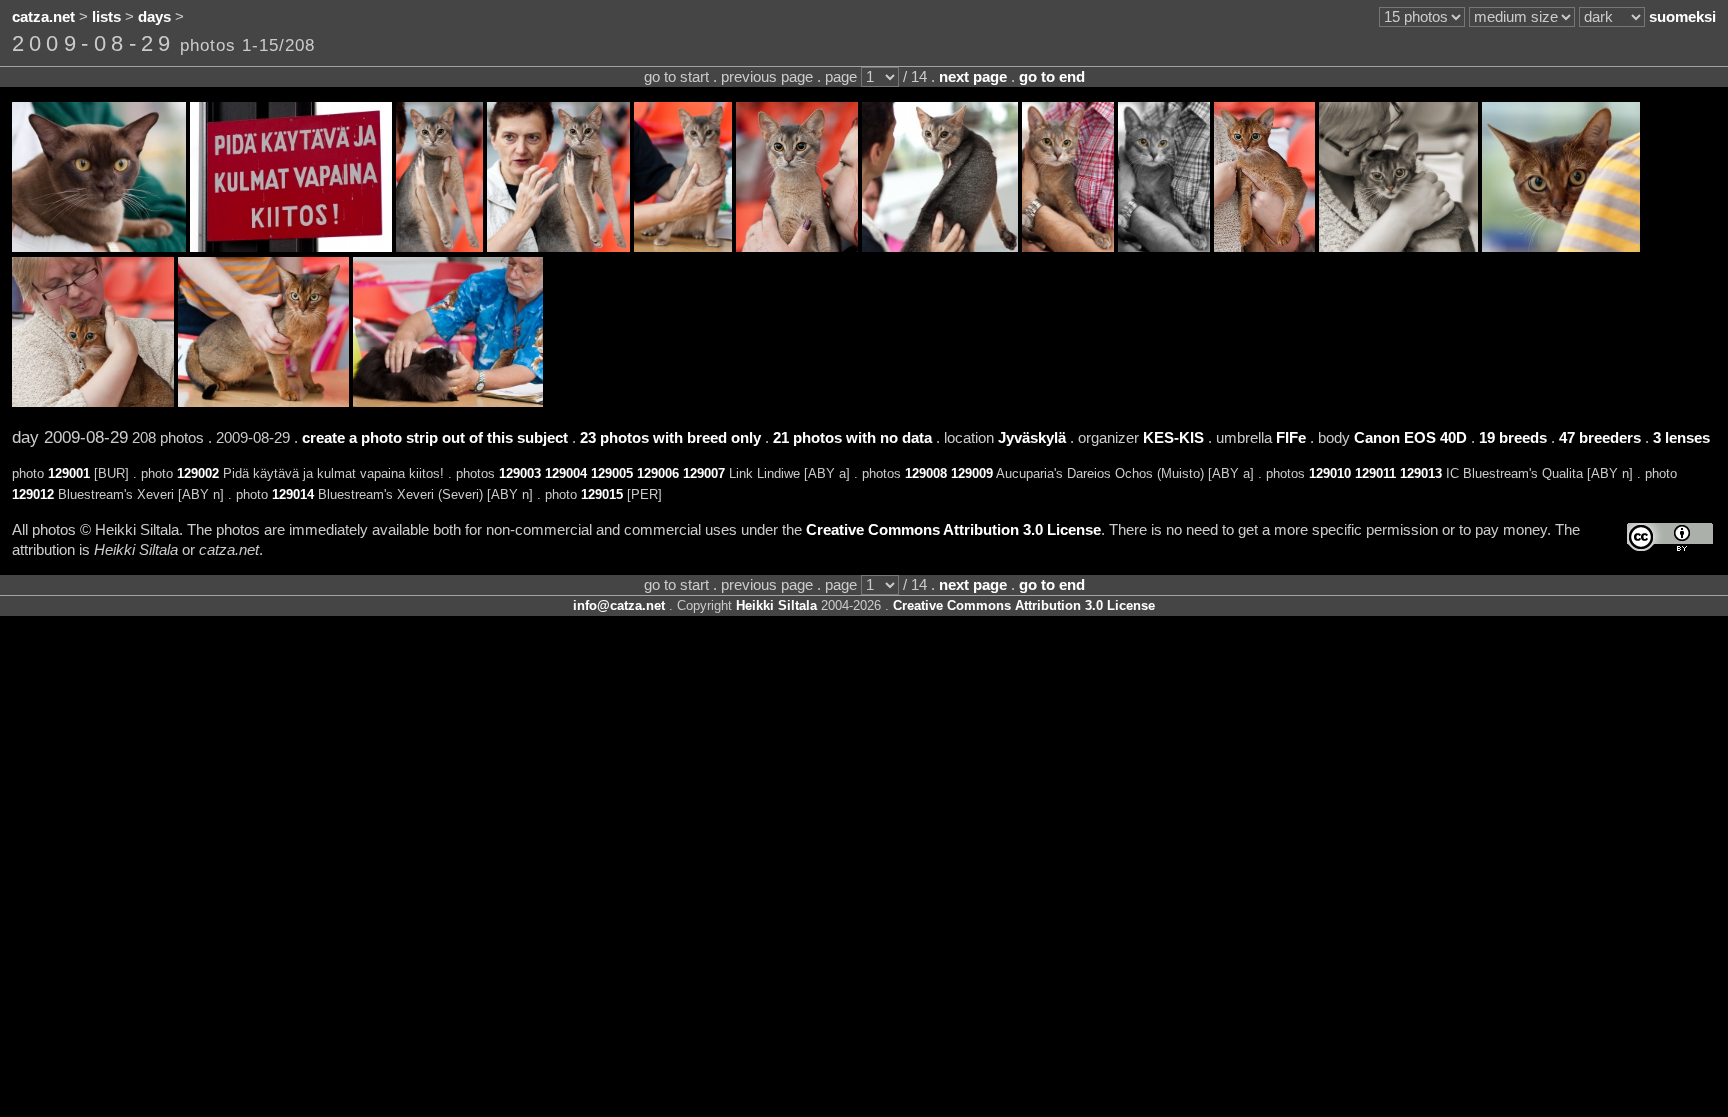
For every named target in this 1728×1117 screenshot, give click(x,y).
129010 (1330, 473)
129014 (293, 494)
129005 (612, 473)
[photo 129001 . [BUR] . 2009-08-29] (99, 247)
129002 (198, 473)
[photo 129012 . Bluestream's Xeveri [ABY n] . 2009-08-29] (1561, 247)
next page (973, 77)
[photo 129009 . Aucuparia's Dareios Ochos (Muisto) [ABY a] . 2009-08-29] (1164, 247)
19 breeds (1513, 438)
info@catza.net (619, 605)
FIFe (1291, 438)
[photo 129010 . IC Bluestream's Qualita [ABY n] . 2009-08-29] (1264, 247)
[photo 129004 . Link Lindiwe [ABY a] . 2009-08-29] (558, 247)
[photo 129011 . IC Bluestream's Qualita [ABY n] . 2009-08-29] (1398, 247)
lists (106, 17)
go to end (1052, 77)
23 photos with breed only (670, 438)
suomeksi (1682, 17)
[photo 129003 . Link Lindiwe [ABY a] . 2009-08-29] (439, 247)
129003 (520, 473)
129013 (1421, 473)
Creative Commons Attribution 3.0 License (953, 530)
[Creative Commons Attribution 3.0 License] (1670, 537)
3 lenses (1681, 438)
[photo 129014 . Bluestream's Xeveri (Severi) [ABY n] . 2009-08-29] (263, 402)
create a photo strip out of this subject (435, 438)
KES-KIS (1173, 438)
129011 (1375, 473)
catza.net (43, 17)
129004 (566, 473)
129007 (704, 473)
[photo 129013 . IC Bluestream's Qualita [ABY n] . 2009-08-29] (93, 402)
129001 (69, 473)
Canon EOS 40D (1410, 438)
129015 (602, 494)
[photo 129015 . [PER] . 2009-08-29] (448, 402)
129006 (658, 473)
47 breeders (1600, 438)
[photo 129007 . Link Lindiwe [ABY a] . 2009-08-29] (940, 247)
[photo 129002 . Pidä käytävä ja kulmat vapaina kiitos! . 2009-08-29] (291, 247)
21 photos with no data (852, 438)
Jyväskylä (1032, 438)
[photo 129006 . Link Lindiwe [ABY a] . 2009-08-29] (797, 247)
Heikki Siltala (776, 605)
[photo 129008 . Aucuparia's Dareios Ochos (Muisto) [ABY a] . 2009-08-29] (1068, 247)
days (154, 17)
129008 (926, 473)
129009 (972, 473)
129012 (33, 494)
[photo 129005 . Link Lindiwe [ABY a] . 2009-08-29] (683, 247)
